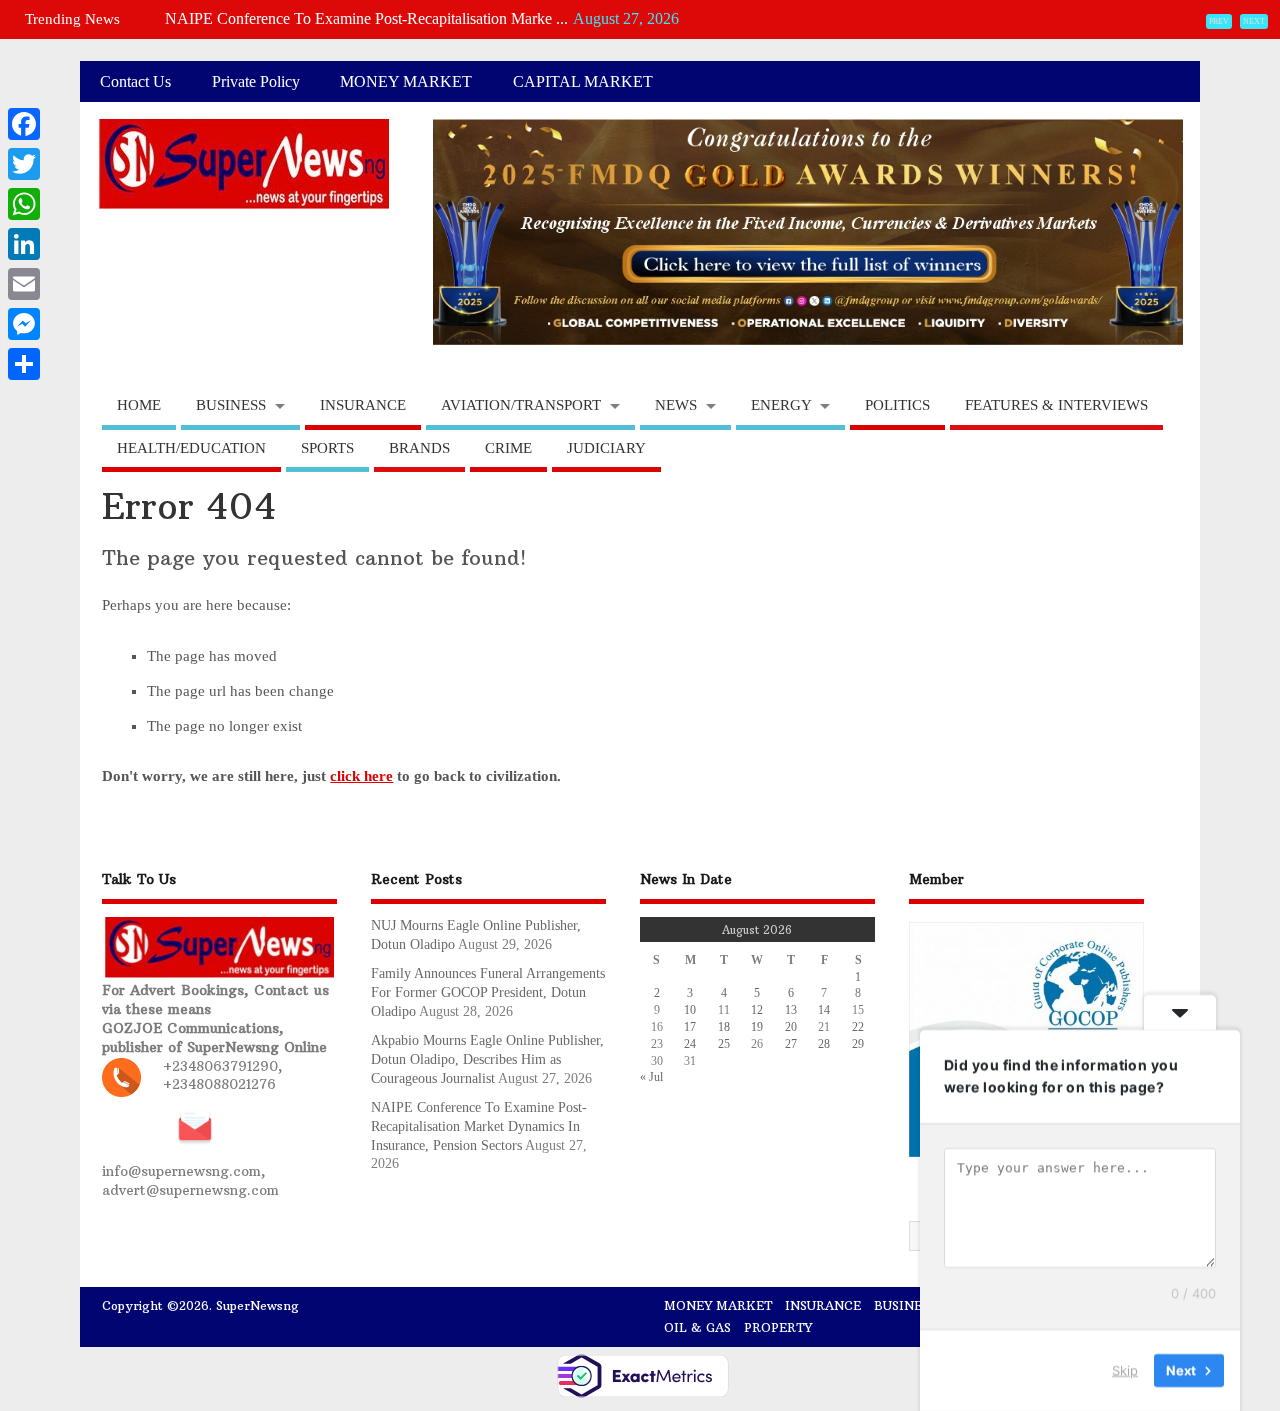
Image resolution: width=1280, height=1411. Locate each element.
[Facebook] (24, 124)
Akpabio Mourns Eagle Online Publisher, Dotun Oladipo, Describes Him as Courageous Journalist (487, 1059)
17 (690, 1027)
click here (361, 776)
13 (791, 1010)
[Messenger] (24, 324)
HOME (139, 405)
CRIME (508, 448)
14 (824, 1010)
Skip (1125, 1370)
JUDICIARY (606, 448)
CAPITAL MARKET (583, 82)
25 (724, 1044)
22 (858, 1027)
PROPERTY (778, 1327)
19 (757, 1027)
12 (757, 1010)
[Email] (24, 284)
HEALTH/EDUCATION (191, 448)
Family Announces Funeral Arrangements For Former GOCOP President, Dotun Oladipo (488, 992)
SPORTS (327, 448)
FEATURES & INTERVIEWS (1056, 405)
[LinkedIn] (24, 244)
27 (791, 1044)
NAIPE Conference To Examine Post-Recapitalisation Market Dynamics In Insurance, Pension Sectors (479, 1126)
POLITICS (897, 405)
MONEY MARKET (406, 82)
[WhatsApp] (24, 204)
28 (824, 1044)
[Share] (24, 364)
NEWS (676, 405)
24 (690, 1044)
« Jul (651, 1077)
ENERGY (781, 405)
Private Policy (256, 82)
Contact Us (135, 82)
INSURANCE (363, 405)
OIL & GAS (697, 1327)
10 (690, 1010)
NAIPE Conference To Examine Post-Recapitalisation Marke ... (366, 18)
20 (791, 1027)
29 (858, 1044)
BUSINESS (231, 405)
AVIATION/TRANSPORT (521, 405)
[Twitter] (24, 164)
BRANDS (419, 448)
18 (724, 1027)
